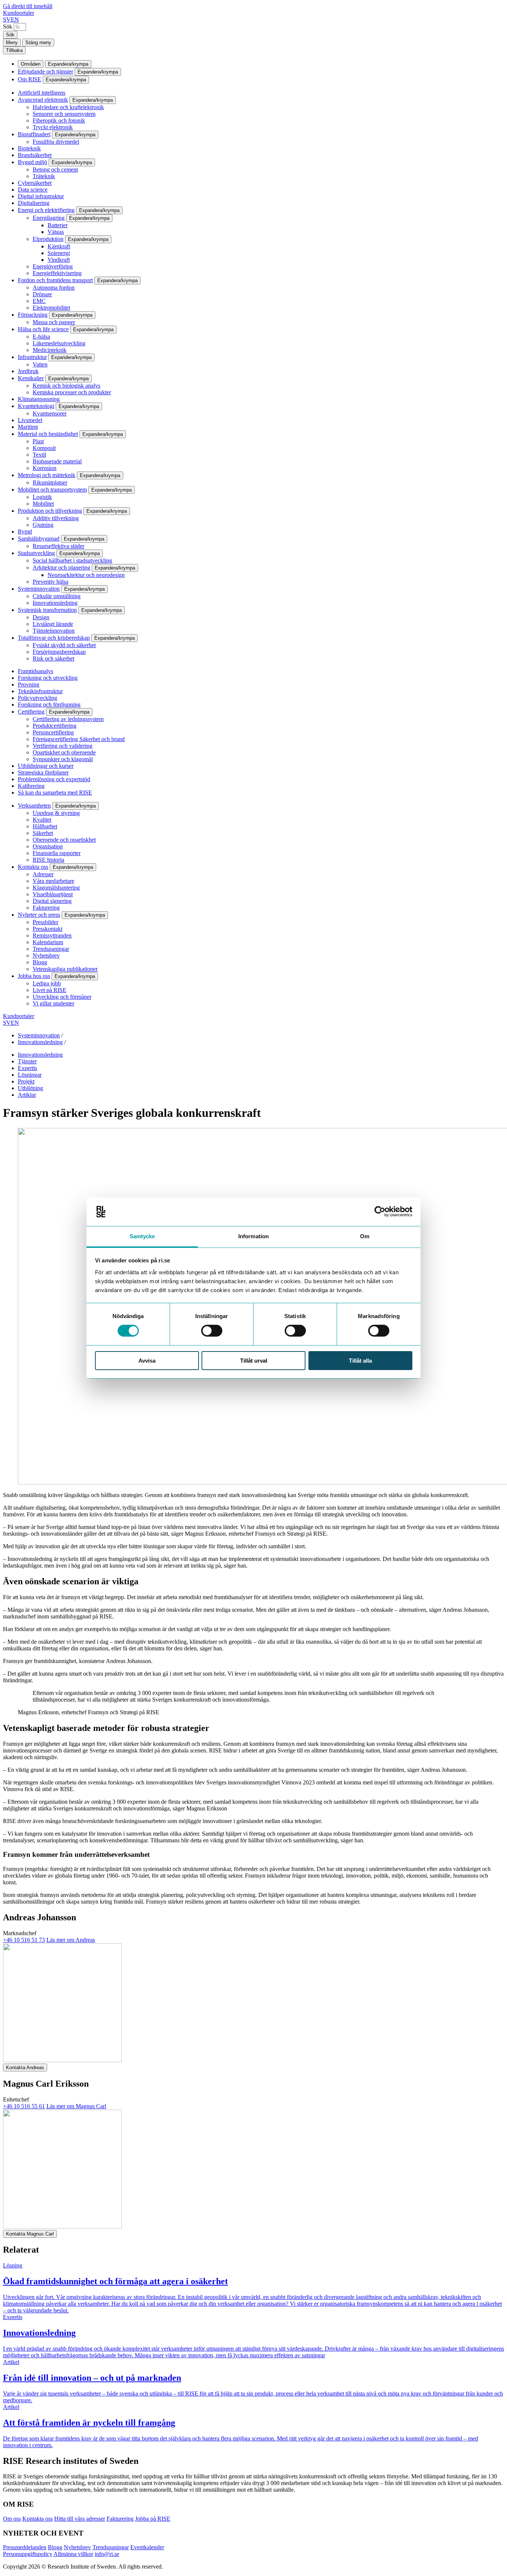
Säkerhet (43, 833)
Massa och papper (54, 322)
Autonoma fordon (54, 288)
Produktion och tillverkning (50, 511)
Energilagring (49, 218)
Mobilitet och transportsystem (52, 490)
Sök (8, 27)
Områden (31, 64)
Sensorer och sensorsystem (64, 114)
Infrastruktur (32, 357)
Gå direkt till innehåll (28, 6)
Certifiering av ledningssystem (68, 719)
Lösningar (30, 1075)
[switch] (212, 1331)
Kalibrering (31, 786)
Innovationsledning (55, 603)
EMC (39, 301)
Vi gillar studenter (53, 1003)
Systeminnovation (39, 589)
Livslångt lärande (53, 624)
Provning (29, 684)
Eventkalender (147, 2547)
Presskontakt (48, 929)
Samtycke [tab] (142, 1236)
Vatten (40, 364)
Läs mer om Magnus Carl (76, 2106)
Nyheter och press (39, 915)
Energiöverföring (53, 266)
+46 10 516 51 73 (24, 1940)
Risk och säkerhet (53, 658)
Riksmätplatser (50, 482)
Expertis (27, 1068)
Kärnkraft (59, 246)
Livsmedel (30, 420)
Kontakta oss (33, 867)
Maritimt (28, 427)
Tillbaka (14, 50)
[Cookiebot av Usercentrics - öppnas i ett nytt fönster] (380, 1212)
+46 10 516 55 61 (24, 2106)
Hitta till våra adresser (80, 2519)
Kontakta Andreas (25, 2068)
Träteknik (44, 176)
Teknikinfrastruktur (40, 691)
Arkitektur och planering (61, 568)
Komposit (44, 448)
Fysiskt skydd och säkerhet (64, 645)
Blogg (40, 962)
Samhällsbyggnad (39, 539)
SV (7, 19)
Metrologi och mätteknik (47, 475)
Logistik (42, 497)
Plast (38, 441)
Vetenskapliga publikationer (65, 969)
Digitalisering (34, 203)
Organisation (48, 846)
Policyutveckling (37, 698)
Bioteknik (29, 148)
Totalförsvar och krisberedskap (54, 638)
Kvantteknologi (36, 406)
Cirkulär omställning (57, 596)
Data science (33, 190)
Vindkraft (59, 260)
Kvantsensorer (50, 413)
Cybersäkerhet (35, 183)
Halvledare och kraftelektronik (68, 107)
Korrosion (45, 468)
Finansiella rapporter (57, 853)
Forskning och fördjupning (49, 705)
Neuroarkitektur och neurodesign (86, 575)
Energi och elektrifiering (46, 210)
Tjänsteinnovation (54, 631)
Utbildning (30, 1088)
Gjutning (43, 525)
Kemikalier (31, 378)
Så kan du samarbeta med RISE (55, 793)
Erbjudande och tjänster (45, 71)
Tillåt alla (360, 1361)
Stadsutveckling (36, 553)
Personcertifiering (53, 732)
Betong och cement (55, 169)
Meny (12, 43)
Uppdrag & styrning (56, 813)
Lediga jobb (47, 983)
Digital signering (52, 901)
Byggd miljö (32, 162)
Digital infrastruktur (41, 196)
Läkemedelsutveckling (59, 343)
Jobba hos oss (34, 976)
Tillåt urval (254, 1361)
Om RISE (30, 79)
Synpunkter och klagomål (63, 759)
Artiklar (27, 1095)
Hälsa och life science (43, 329)
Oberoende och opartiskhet (64, 840)
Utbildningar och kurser (46, 766)
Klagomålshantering (56, 888)
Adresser (43, 874)
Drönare (42, 294)
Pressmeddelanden (25, 2547)
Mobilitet (43, 504)
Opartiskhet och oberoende (64, 752)
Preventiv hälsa (50, 582)
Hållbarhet (45, 826)
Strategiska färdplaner (43, 772)
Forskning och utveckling (48, 678)
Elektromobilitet (51, 308)
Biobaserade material (57, 461)
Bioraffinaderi (34, 134)
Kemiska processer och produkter (72, 392)
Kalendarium (48, 942)
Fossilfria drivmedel (56, 142)
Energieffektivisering (57, 273)
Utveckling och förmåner (62, 997)
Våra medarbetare (53, 881)
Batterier (58, 225)
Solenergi (59, 253)
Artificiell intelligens (42, 93)
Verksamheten (34, 806)
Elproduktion (48, 239)
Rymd (25, 531)
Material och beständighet (48, 434)
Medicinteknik (50, 350)
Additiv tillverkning (56, 518)
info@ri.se (107, 2554)
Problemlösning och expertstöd (54, 779)
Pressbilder (45, 922)
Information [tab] (253, 1236)
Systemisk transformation (47, 610)
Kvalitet (42, 820)
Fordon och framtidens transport (55, 280)
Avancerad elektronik (43, 100)
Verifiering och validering (63, 746)
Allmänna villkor (73, 2554)
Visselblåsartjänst (53, 894)
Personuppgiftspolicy (28, 2554)
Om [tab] (365, 1236)
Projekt (26, 1081)
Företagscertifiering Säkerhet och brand (79, 739)
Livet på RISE (50, 990)
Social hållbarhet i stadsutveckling (72, 560)
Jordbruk (28, 371)
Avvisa (147, 1361)
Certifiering (31, 712)
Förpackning (33, 315)
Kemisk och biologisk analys (66, 386)
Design (41, 617)
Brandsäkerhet (35, 155)
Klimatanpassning (39, 399)
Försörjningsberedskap (59, 652)
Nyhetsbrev (46, 956)
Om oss (12, 2519)
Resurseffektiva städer (58, 546)
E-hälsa (41, 337)
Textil (39, 455)
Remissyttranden (52, 935)
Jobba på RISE (153, 2519)
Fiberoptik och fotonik (59, 120)
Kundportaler (19, 13)
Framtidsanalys (35, 671)
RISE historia (48, 860)
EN (15, 19)
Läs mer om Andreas (71, 1940)
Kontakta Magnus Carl (30, 2234)
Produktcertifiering (55, 726)
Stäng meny (38, 43)
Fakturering (46, 908)
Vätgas (56, 232)
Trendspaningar (51, 949)
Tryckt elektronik (53, 127)
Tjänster (27, 1061)
